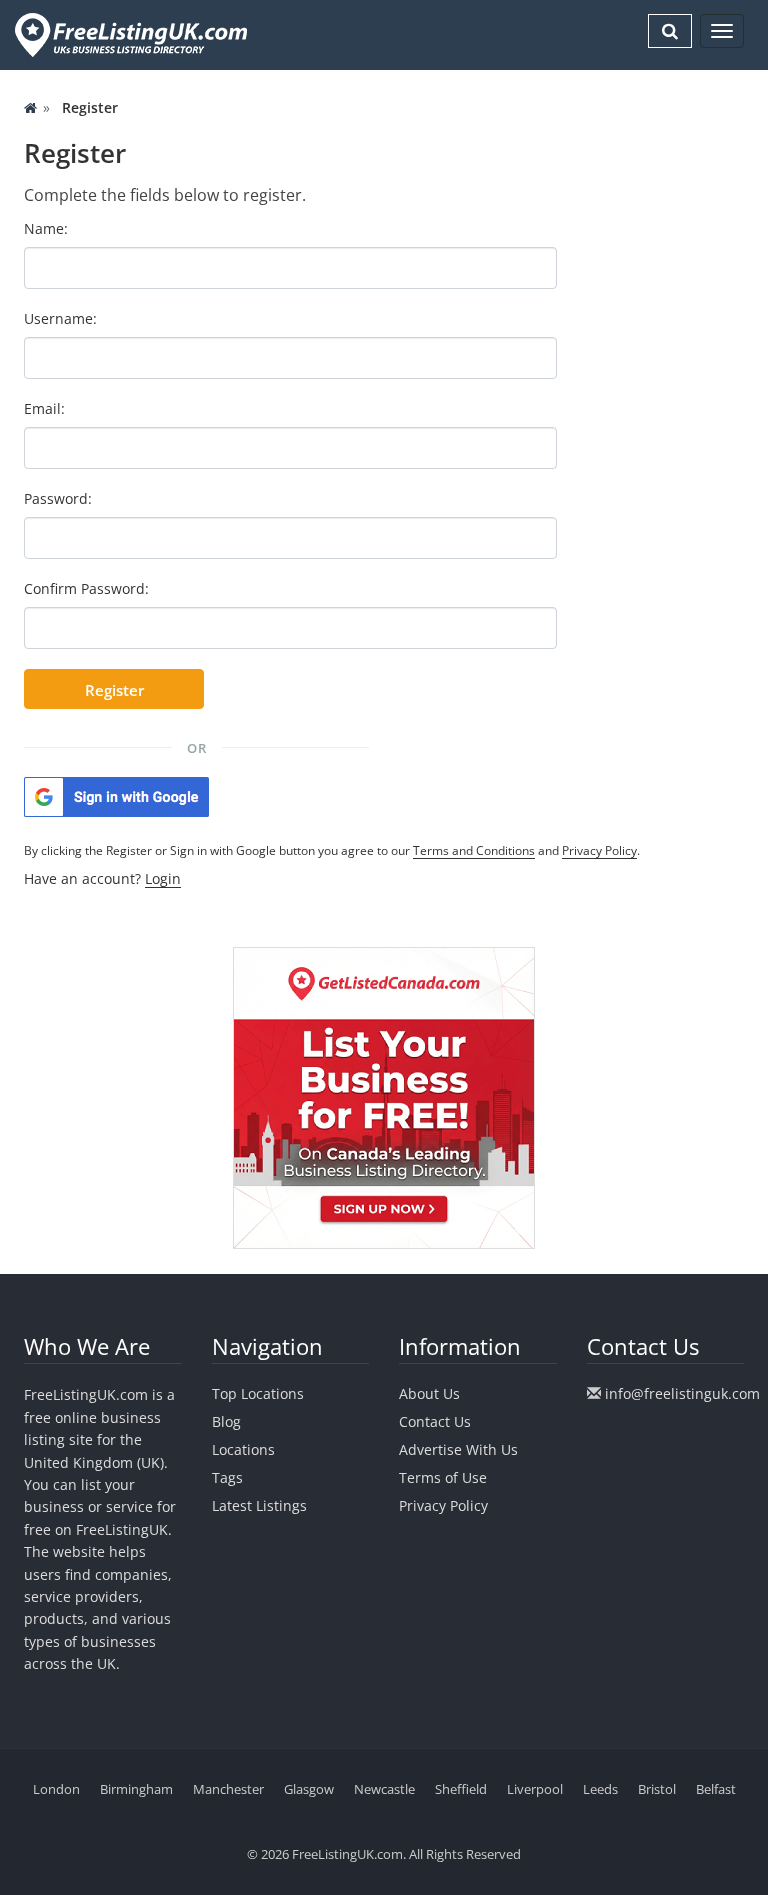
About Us (429, 1393)
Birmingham (136, 1789)
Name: (46, 228)
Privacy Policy (599, 850)
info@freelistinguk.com (682, 1393)
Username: (60, 318)
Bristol (657, 1789)
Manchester (228, 1789)
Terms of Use (443, 1477)
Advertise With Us (458, 1449)
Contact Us (435, 1421)
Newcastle (384, 1789)
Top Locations (258, 1393)
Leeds (600, 1789)
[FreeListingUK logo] (128, 34)
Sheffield (461, 1789)
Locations (243, 1449)
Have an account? (102, 878)
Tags (227, 1477)
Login (163, 878)
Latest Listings (259, 1505)
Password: (58, 498)
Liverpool (535, 1789)
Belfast (716, 1789)
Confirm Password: (86, 588)
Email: (44, 408)
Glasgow (309, 1789)
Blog (226, 1421)
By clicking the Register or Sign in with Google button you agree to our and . (332, 850)
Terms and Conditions (474, 850)
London (56, 1789)
